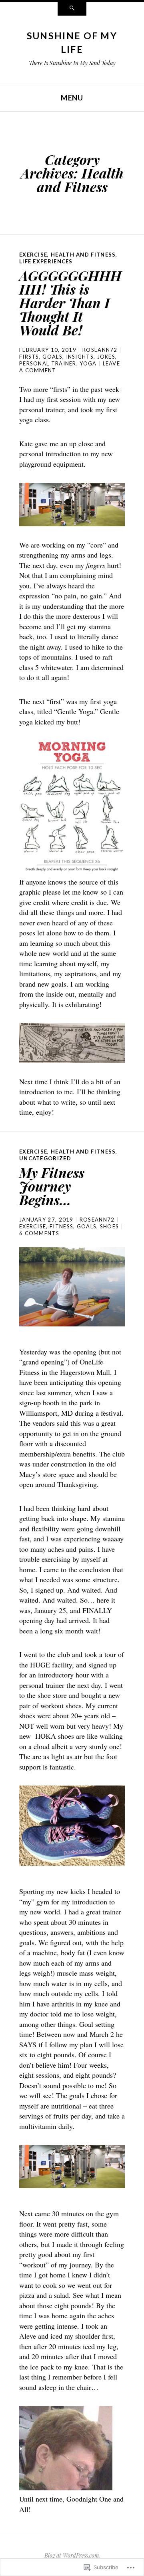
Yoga (88, 363)
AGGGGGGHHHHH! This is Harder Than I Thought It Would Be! (70, 303)
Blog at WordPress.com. (72, 2555)
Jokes (106, 357)
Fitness (61, 1226)
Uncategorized (45, 1158)
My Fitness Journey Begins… (52, 1186)
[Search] (72, 9)
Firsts (29, 357)
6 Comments (39, 1233)
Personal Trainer (48, 363)
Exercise (33, 255)
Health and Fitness (83, 255)
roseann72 (100, 350)
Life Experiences (46, 261)
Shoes (110, 1226)
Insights (80, 357)
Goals (52, 357)
